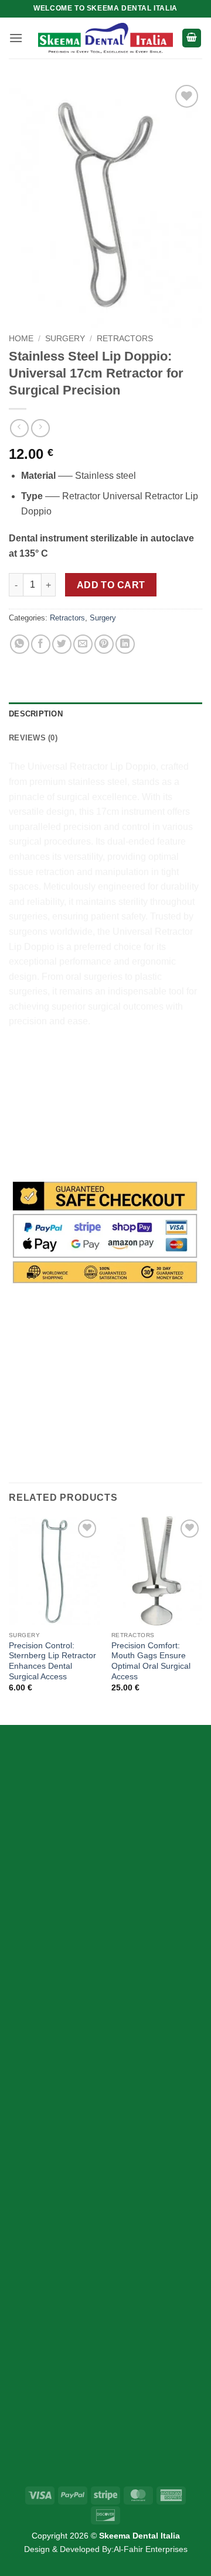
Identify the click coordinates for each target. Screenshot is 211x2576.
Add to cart (111, 585)
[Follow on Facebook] (28, 1906)
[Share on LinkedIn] (125, 644)
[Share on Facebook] (41, 644)
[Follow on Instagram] (50, 1906)
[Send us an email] (71, 1906)
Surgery (65, 339)
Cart (39, 2189)
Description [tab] (36, 714)
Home (21, 339)
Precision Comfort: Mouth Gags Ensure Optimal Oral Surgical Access (151, 1661)
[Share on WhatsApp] (20, 644)
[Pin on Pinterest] (104, 644)
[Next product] (19, 428)
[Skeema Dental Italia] (105, 38)
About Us (49, 2210)
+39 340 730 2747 (67, 2308)
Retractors (125, 339)
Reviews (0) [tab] (33, 738)
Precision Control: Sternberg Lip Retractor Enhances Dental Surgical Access (52, 1661)
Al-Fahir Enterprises (151, 2549)
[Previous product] (40, 428)
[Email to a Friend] (83, 644)
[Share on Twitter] (62, 644)
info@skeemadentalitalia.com (91, 2363)
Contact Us (53, 2231)
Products (48, 2169)
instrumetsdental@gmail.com (90, 2390)
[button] (16, 38)
